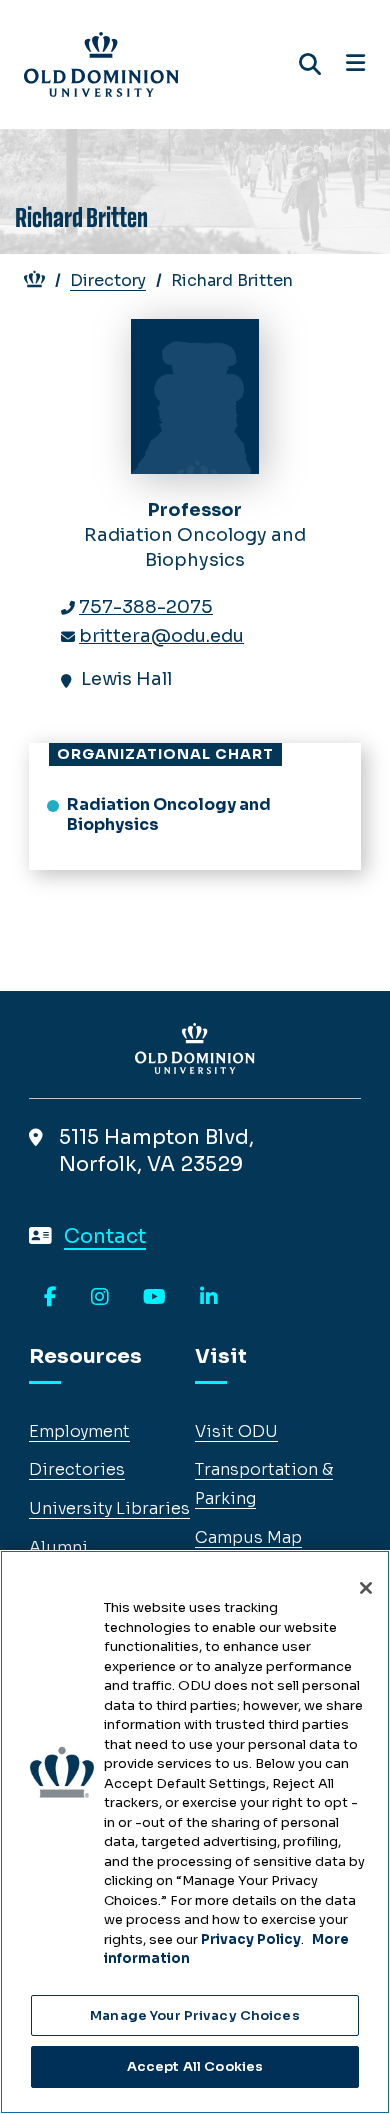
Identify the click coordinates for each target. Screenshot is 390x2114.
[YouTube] (154, 1298)
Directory (108, 280)
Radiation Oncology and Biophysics (169, 815)
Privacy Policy (251, 1939)
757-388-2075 (146, 607)
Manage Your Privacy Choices (195, 2015)
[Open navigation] (355, 64)
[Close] (366, 1588)
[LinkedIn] (209, 1298)
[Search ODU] (310, 64)
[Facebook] (50, 1298)
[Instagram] (100, 1298)
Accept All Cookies (195, 2066)
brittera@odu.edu (161, 636)
